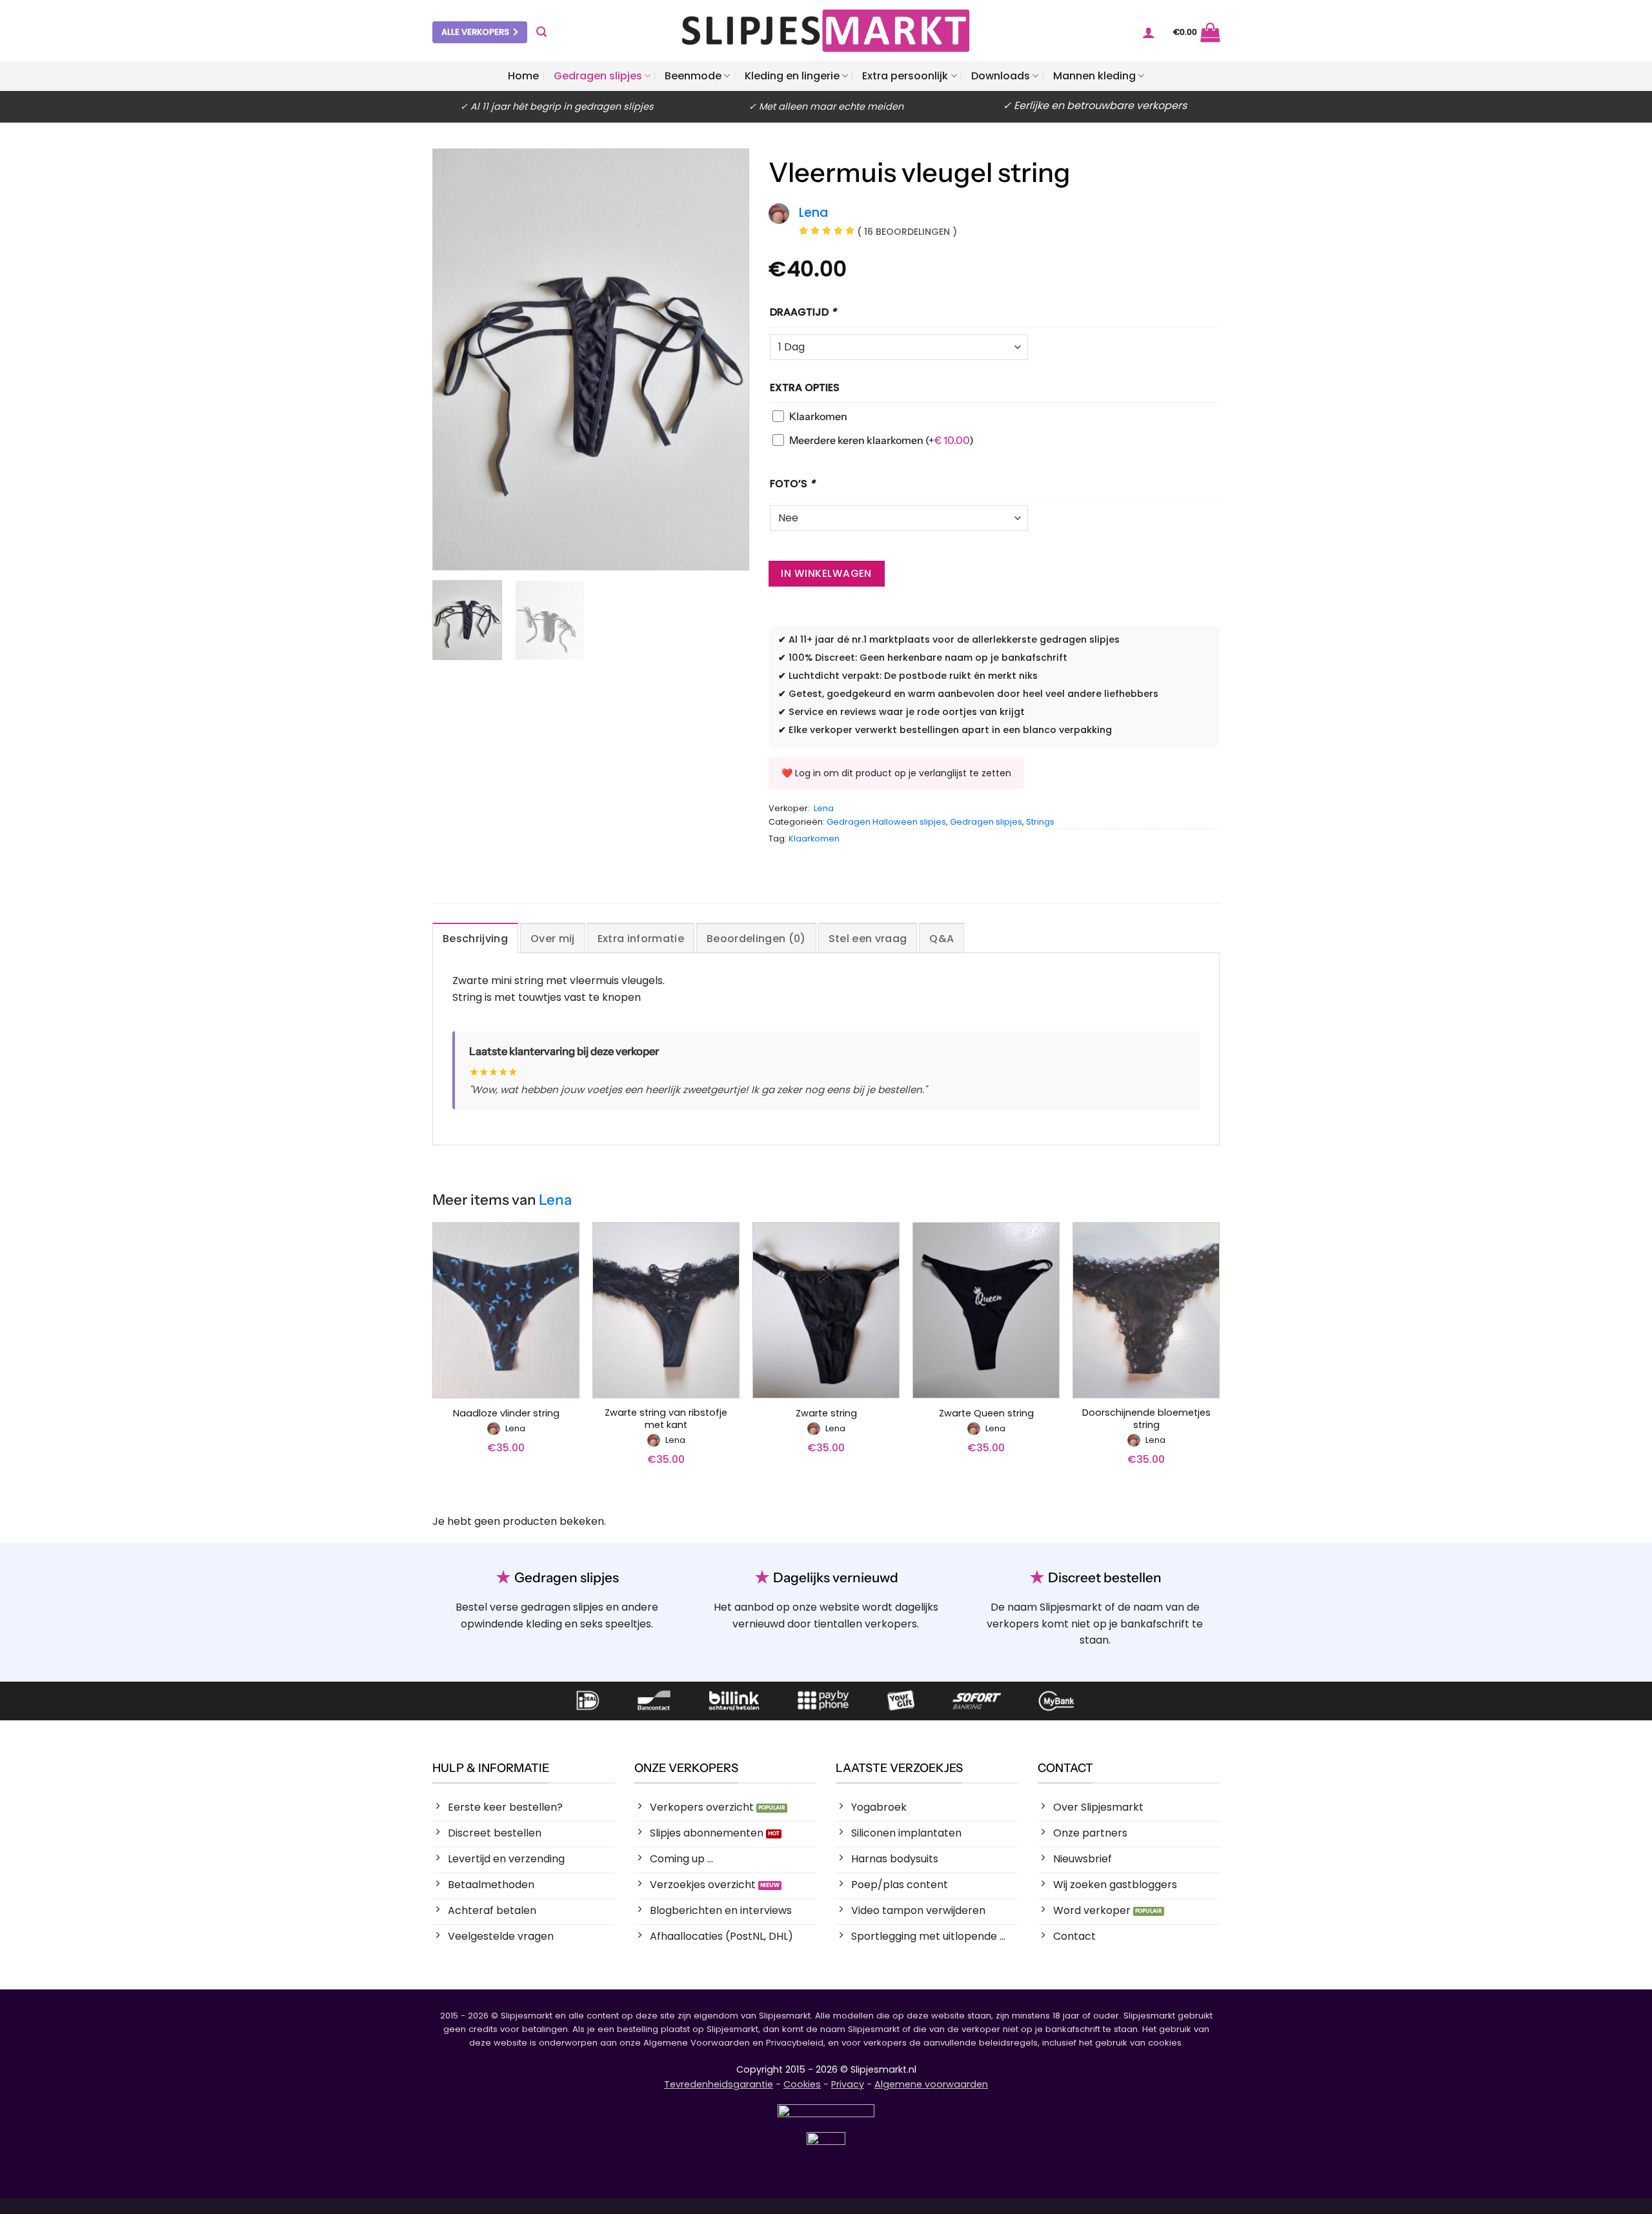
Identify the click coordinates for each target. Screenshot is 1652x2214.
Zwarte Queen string (986, 1414)
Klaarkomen (818, 416)
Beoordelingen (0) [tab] (756, 939)
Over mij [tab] (553, 939)
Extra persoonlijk (905, 76)
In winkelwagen (826, 573)
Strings (1040, 822)
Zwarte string (826, 1414)
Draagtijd (803, 312)
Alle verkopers (475, 32)
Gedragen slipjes (598, 76)
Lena (824, 808)
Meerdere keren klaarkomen (881, 440)
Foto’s (792, 484)
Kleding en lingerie (792, 76)
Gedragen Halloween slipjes (886, 822)
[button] (541, 32)
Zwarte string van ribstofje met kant (666, 1419)
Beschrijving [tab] (475, 939)
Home (523, 76)
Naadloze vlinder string (506, 1414)
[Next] (726, 359)
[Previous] (456, 359)
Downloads (1001, 76)
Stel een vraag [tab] (868, 939)
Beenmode (693, 76)
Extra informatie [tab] (641, 939)
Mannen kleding (1094, 76)
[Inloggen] (1149, 32)
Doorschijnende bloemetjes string (1146, 1419)
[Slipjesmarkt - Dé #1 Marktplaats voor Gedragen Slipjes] (826, 31)
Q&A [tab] (942, 939)
